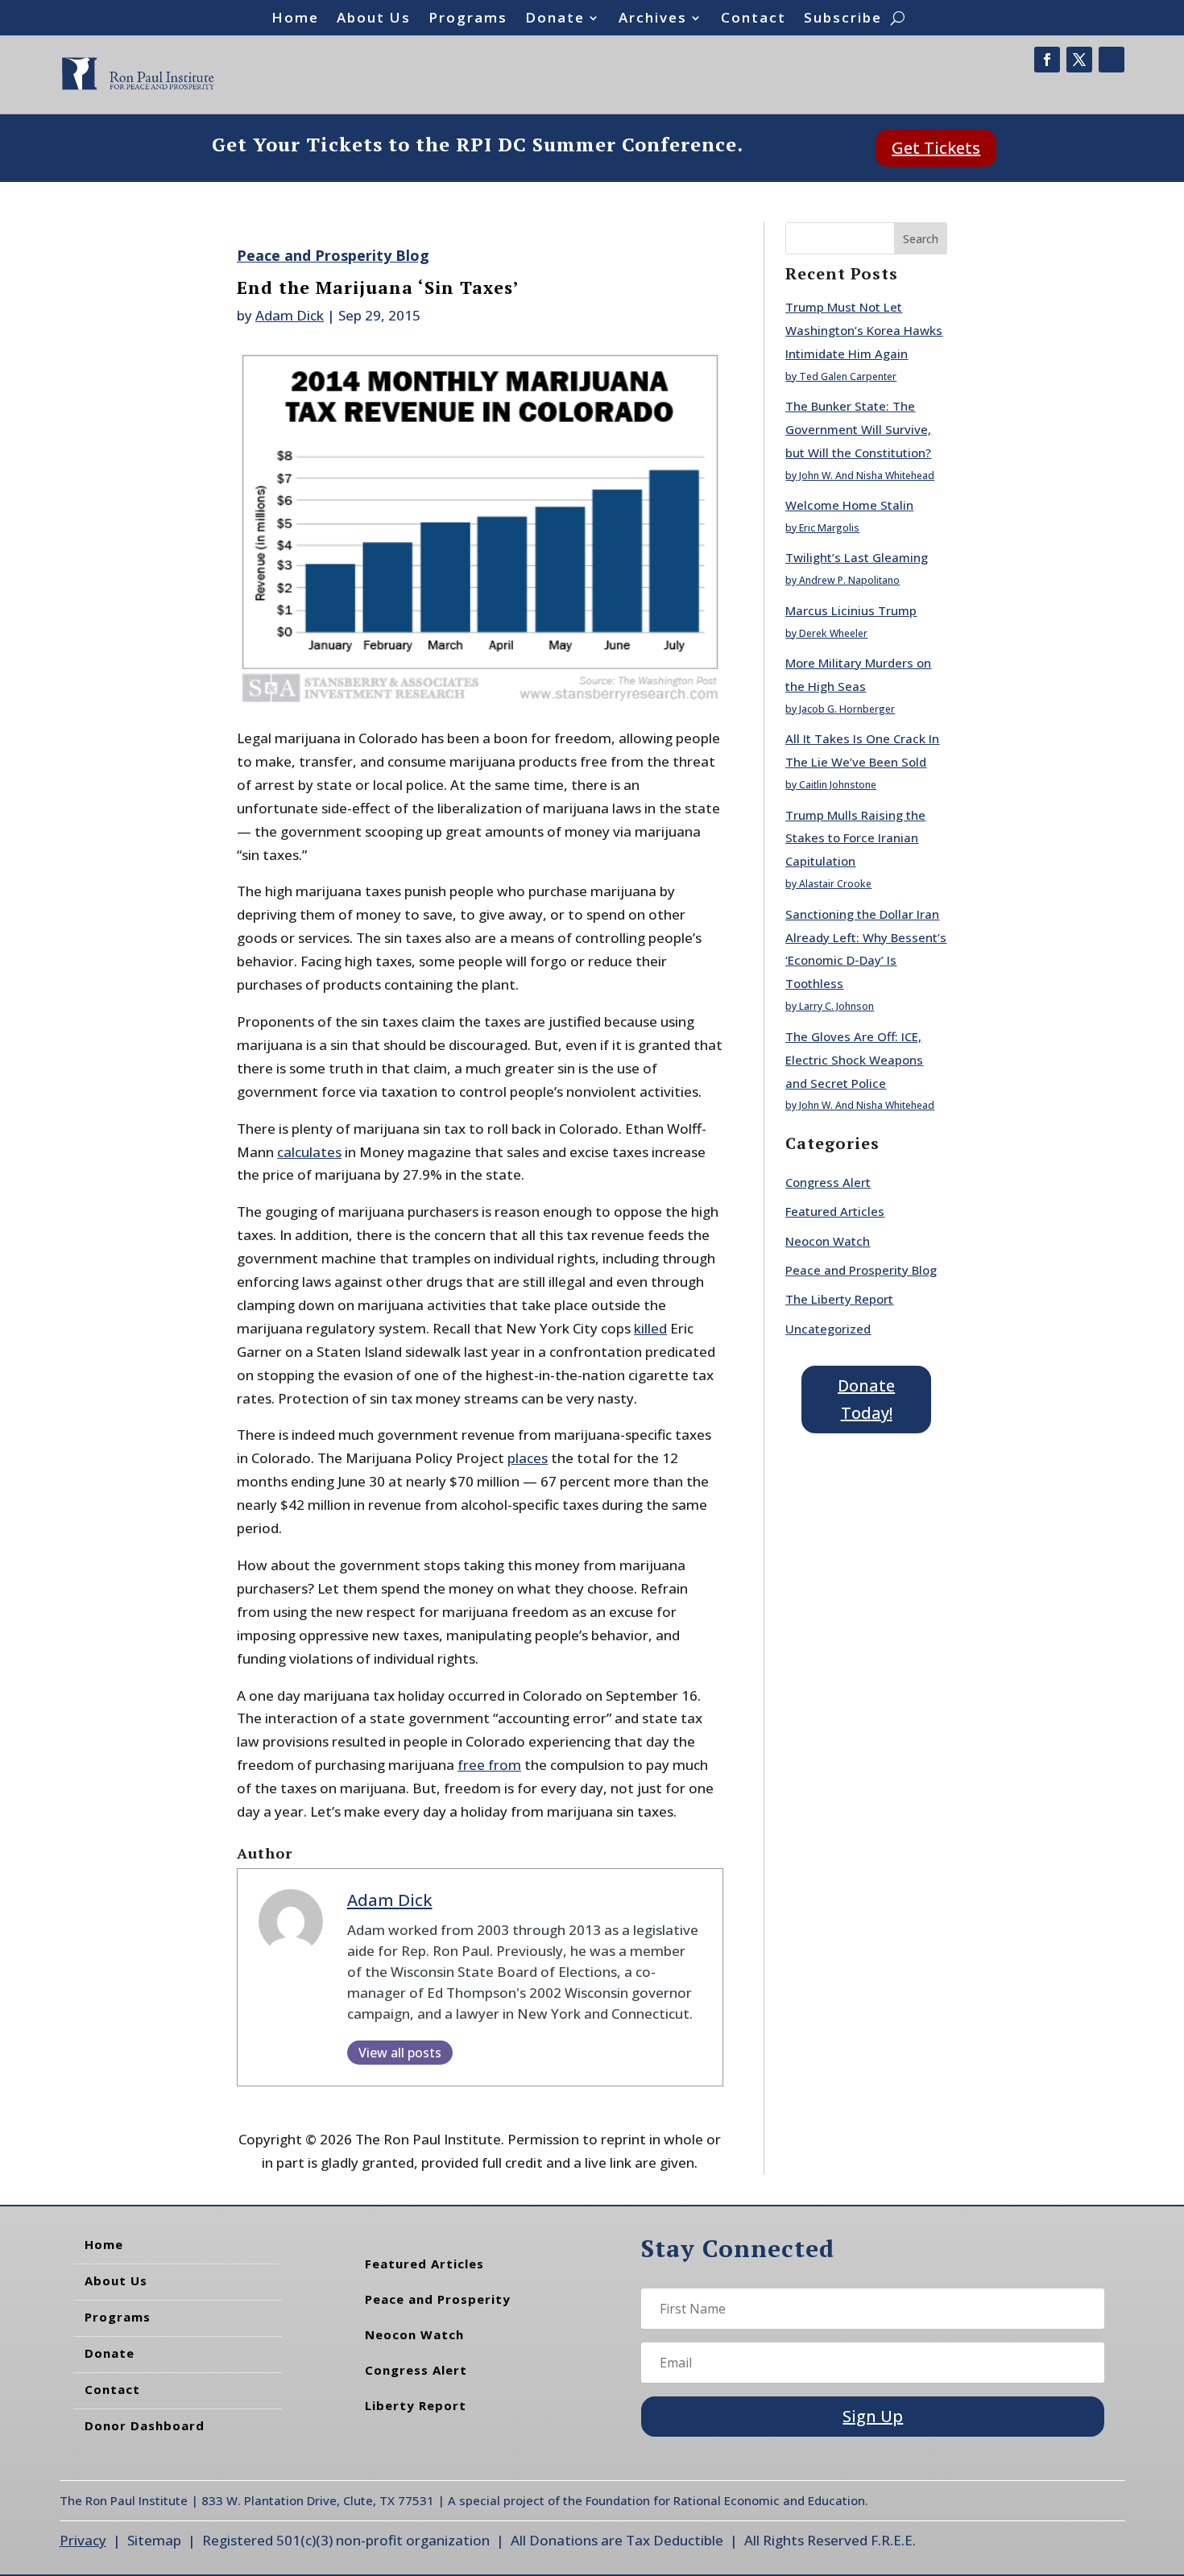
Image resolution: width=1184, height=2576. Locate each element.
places (528, 1458)
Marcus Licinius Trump (851, 610)
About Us (374, 19)
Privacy (83, 2540)
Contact (753, 19)
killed (650, 1328)
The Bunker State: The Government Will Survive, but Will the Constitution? (858, 429)
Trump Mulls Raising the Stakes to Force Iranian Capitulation (855, 838)
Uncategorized (828, 1329)
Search (921, 239)
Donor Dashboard (145, 2425)
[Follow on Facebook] (1047, 60)
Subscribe (843, 19)
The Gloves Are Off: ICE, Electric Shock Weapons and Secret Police (854, 1060)
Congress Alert (828, 1182)
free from (489, 1765)
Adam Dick (290, 315)
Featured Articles (835, 1211)
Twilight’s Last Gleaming (857, 557)
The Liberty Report (839, 1299)
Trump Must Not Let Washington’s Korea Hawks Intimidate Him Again (864, 330)
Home (295, 19)
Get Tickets (936, 148)
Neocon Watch (828, 1241)
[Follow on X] (1079, 60)
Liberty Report (416, 2405)
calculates (309, 1152)
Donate (555, 19)
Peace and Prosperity (438, 2299)
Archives (653, 19)
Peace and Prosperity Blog (333, 255)
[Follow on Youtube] (1112, 60)
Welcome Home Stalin (849, 505)
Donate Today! (866, 1399)
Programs (468, 19)
